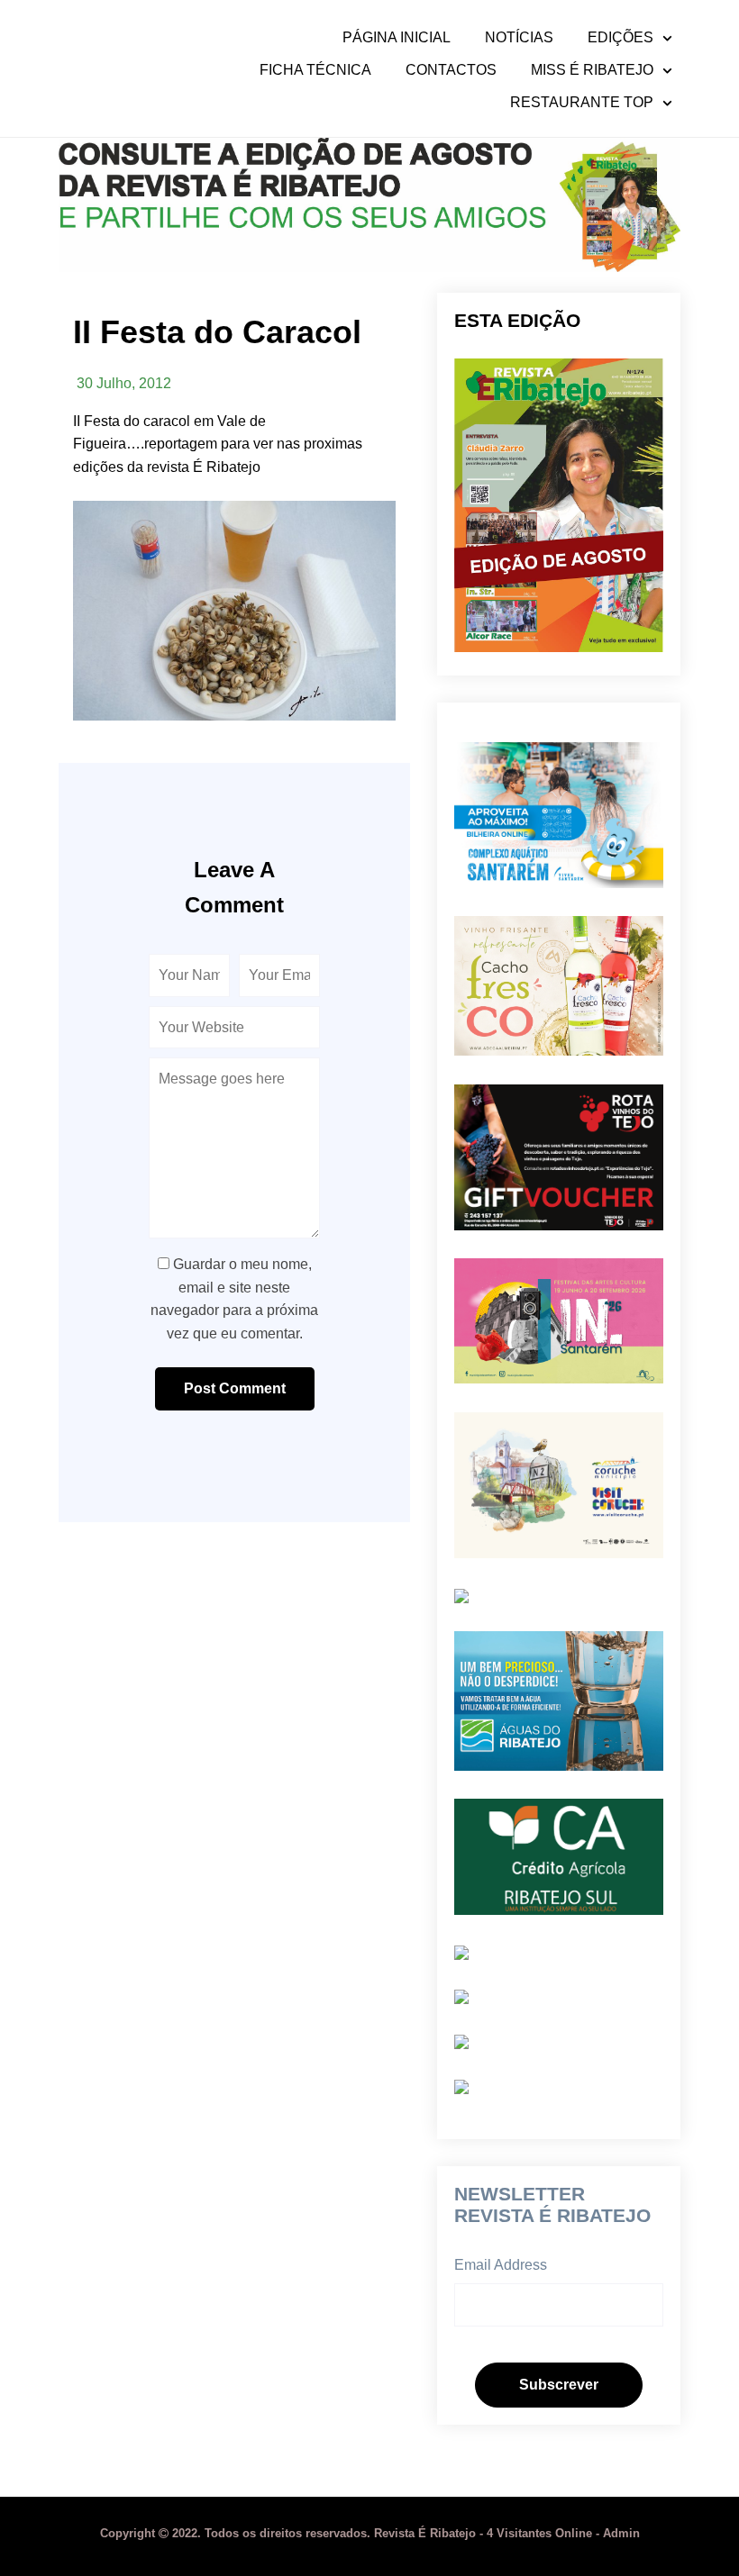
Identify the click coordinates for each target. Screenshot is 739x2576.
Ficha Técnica (315, 70)
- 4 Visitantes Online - (351, 2533)
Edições (620, 38)
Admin (621, 2533)
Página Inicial (397, 38)
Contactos (451, 70)
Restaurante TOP (582, 103)
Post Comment (235, 1388)
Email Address (501, 2265)
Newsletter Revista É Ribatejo (552, 2204)
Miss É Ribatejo (592, 70)
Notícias (519, 38)
